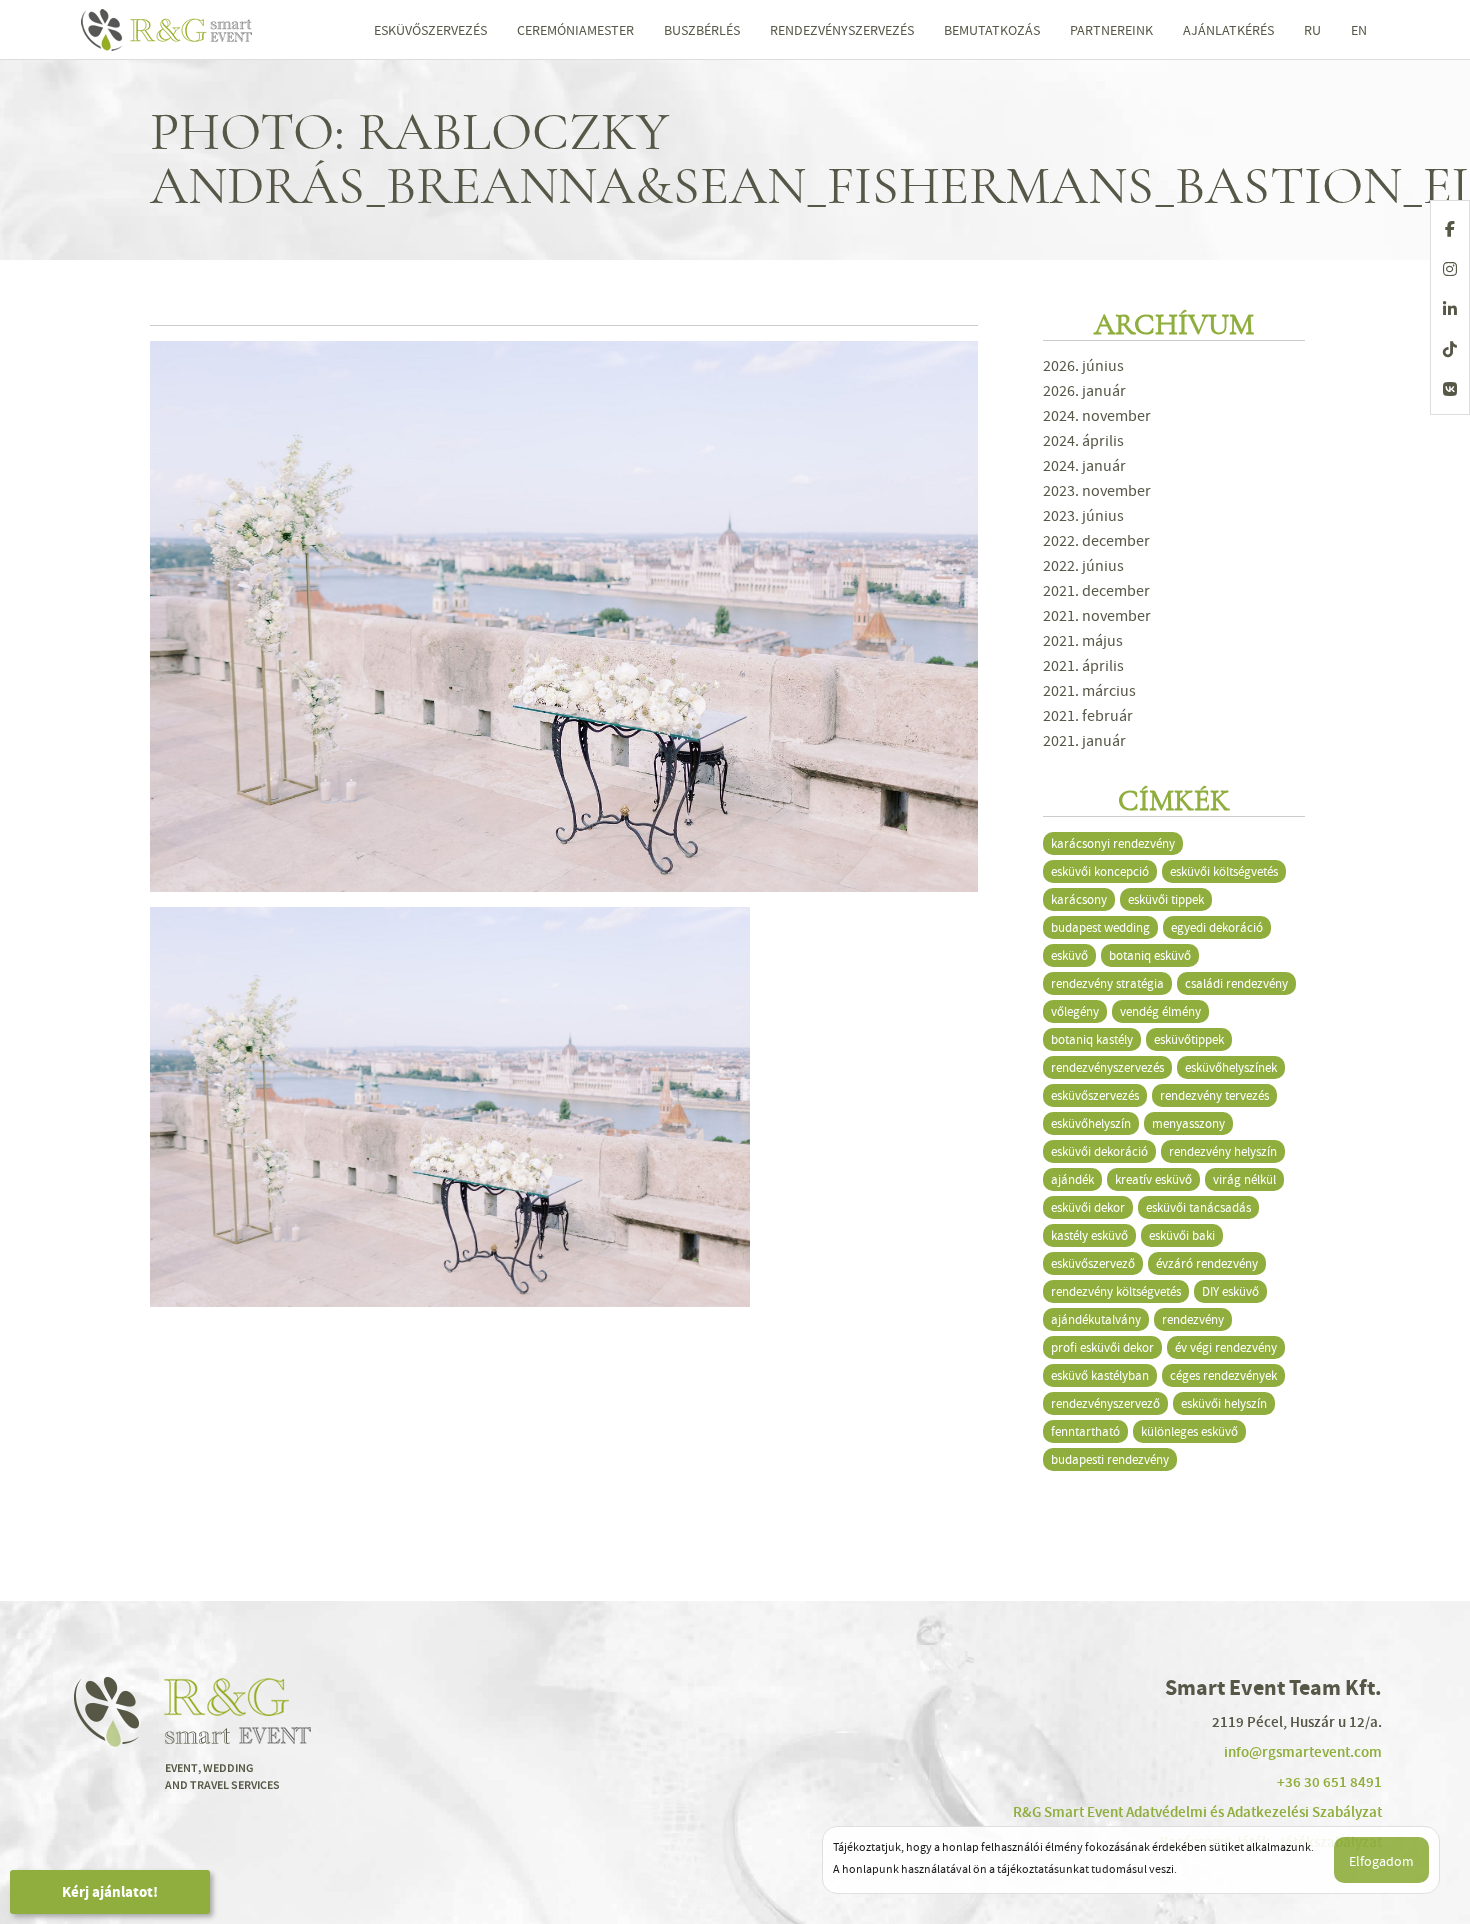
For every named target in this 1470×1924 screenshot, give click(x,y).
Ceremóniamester (575, 30)
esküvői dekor (1088, 1207)
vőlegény (1075, 1011)
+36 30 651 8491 (1329, 1782)
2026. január (1084, 391)
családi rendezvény (1236, 983)
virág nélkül (1244, 1179)
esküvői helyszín (1224, 1403)
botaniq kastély (1092, 1039)
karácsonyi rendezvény (1113, 843)
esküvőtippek (1189, 1039)
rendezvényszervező (1105, 1403)
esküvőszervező (1093, 1263)
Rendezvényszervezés (842, 30)
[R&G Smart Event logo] (184, 30)
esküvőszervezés (1095, 1095)
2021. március (1089, 691)
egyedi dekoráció (1217, 927)
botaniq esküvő (1150, 955)
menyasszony (1188, 1123)
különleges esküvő (1189, 1431)
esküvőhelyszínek (1231, 1067)
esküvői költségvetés (1224, 871)
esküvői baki (1182, 1235)
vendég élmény (1160, 1011)
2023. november (1097, 491)
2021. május (1083, 641)
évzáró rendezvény (1207, 1263)
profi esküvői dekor (1102, 1347)
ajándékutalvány (1096, 1319)
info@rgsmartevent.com (1303, 1752)
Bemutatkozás (992, 30)
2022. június (1083, 566)
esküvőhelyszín (1091, 1123)
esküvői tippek (1166, 899)
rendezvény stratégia (1107, 983)
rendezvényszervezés (1107, 1067)
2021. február (1088, 716)
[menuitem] (1312, 30)
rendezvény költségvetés (1116, 1291)
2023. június (1083, 516)
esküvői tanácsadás (1198, 1207)
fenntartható (1085, 1431)
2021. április (1083, 666)
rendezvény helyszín (1223, 1151)
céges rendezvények (1223, 1375)
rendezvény (1193, 1319)
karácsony (1079, 899)
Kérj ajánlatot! (110, 1892)
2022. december (1096, 541)
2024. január (1084, 466)
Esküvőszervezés (430, 30)
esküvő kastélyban (1100, 1375)
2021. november (1097, 616)
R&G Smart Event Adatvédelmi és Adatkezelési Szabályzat (1197, 1812)
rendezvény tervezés (1214, 1095)
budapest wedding (1100, 927)
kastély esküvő (1089, 1235)
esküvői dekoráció (1099, 1151)
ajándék (1072, 1179)
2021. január (1084, 741)
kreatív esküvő (1153, 1179)
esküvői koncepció (1100, 871)
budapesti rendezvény (1110, 1459)
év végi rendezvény (1226, 1347)
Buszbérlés (702, 30)
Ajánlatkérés (1228, 30)
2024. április (1083, 441)
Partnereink (1111, 30)
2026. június (1083, 366)
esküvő (1069, 955)
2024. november (1097, 416)
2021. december (1096, 591)
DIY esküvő (1230, 1291)
